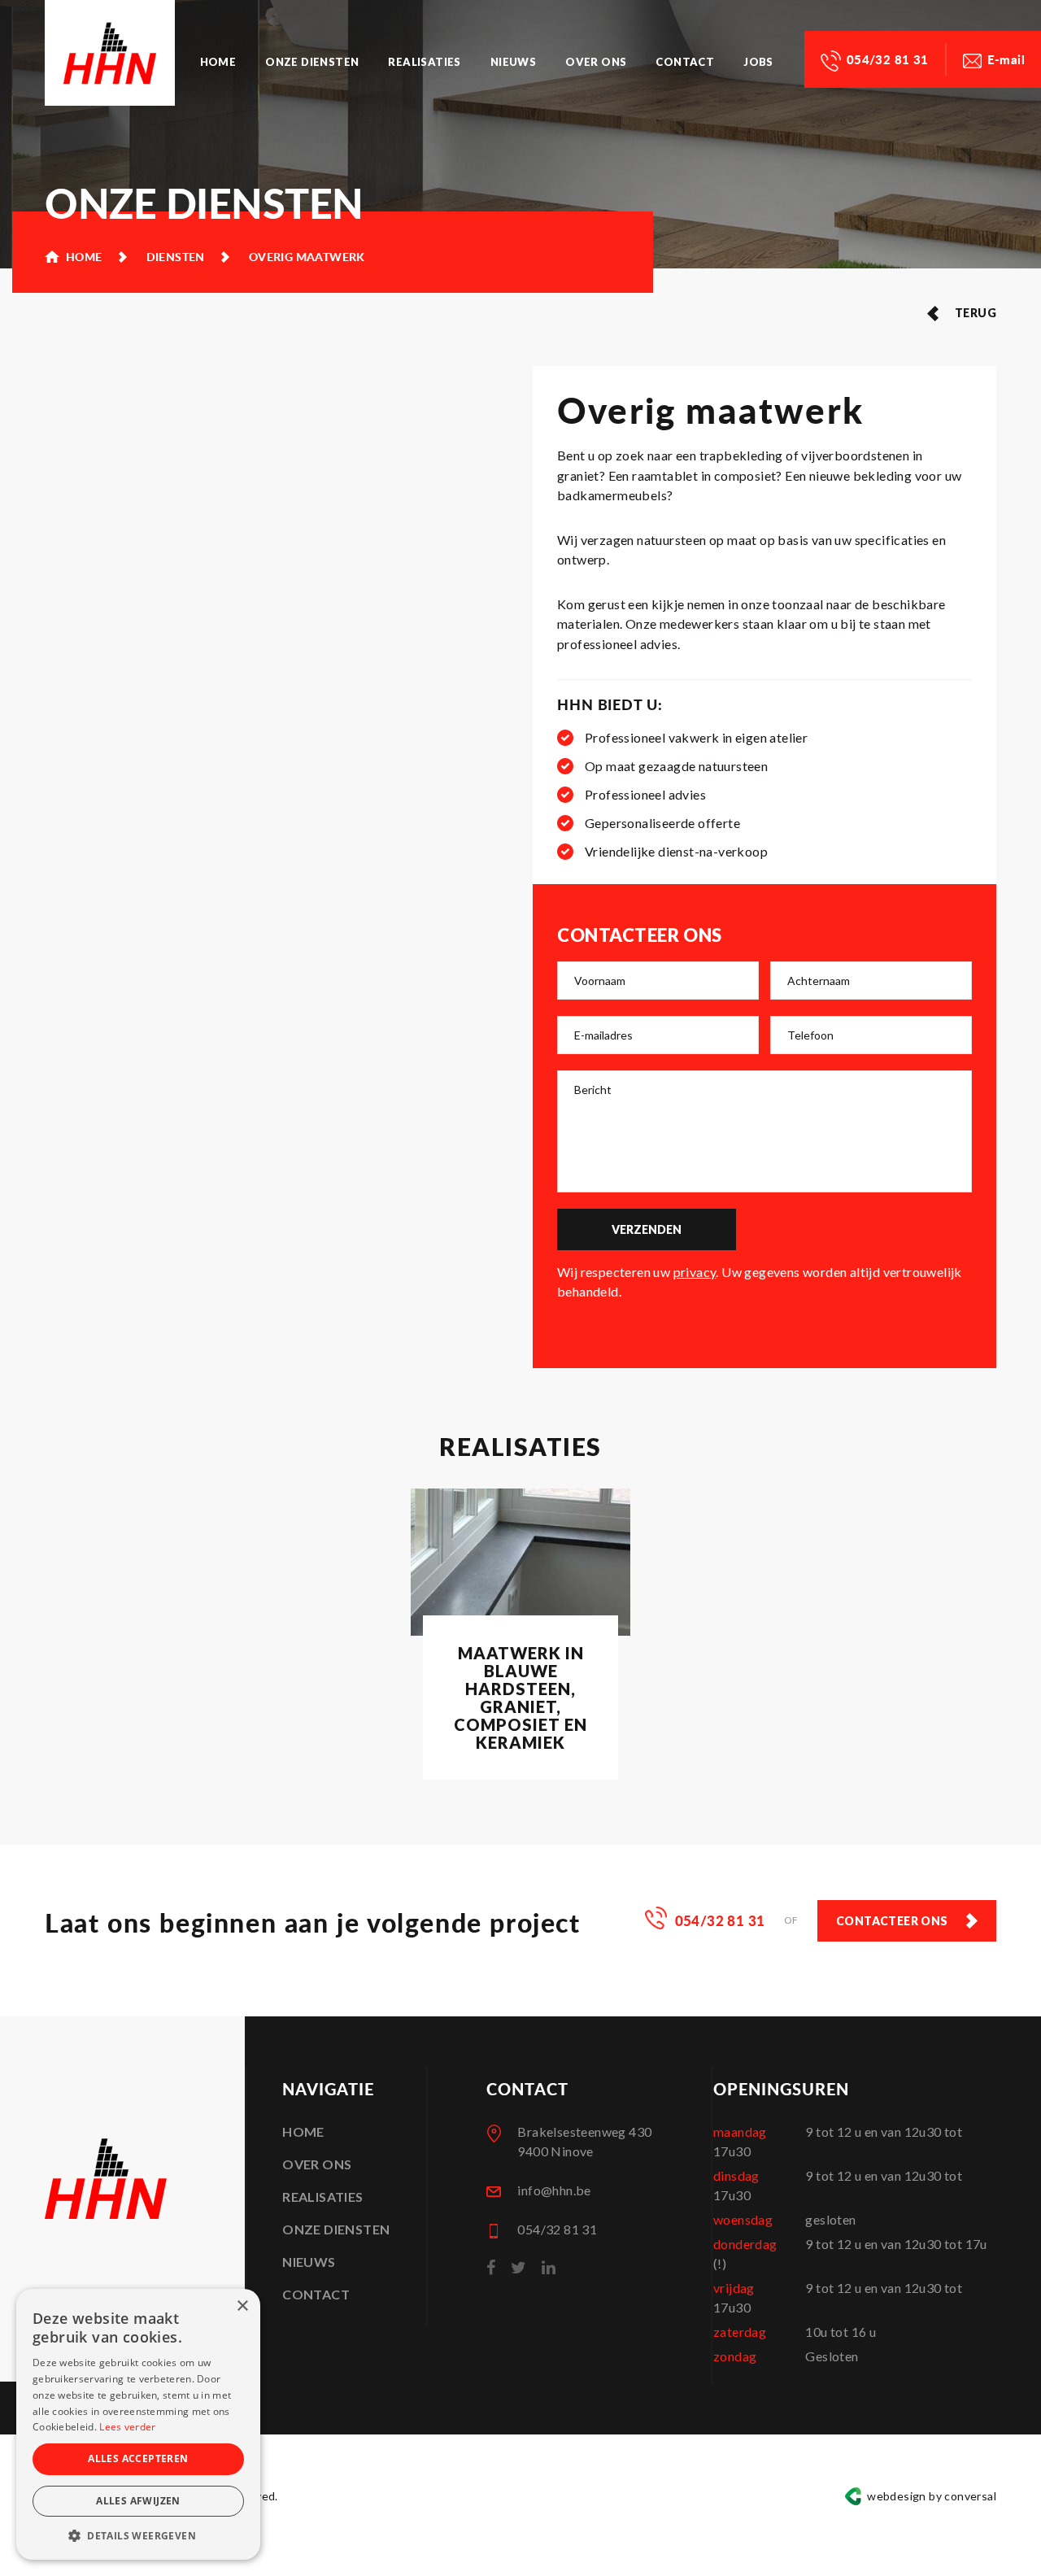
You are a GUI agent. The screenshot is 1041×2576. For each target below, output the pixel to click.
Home (218, 62)
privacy (695, 1272)
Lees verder (127, 2427)
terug (976, 313)
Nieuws (513, 62)
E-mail (1006, 59)
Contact (685, 62)
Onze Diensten (312, 62)
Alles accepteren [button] (138, 2458)
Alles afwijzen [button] (138, 2501)
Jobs (758, 62)
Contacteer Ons (892, 1921)
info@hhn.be (554, 2190)
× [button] (242, 2306)
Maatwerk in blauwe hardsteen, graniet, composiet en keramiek (520, 1698)
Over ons (596, 62)
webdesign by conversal (932, 2496)
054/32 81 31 (888, 59)
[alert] (138, 2424)
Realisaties (424, 62)
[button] (138, 2535)
